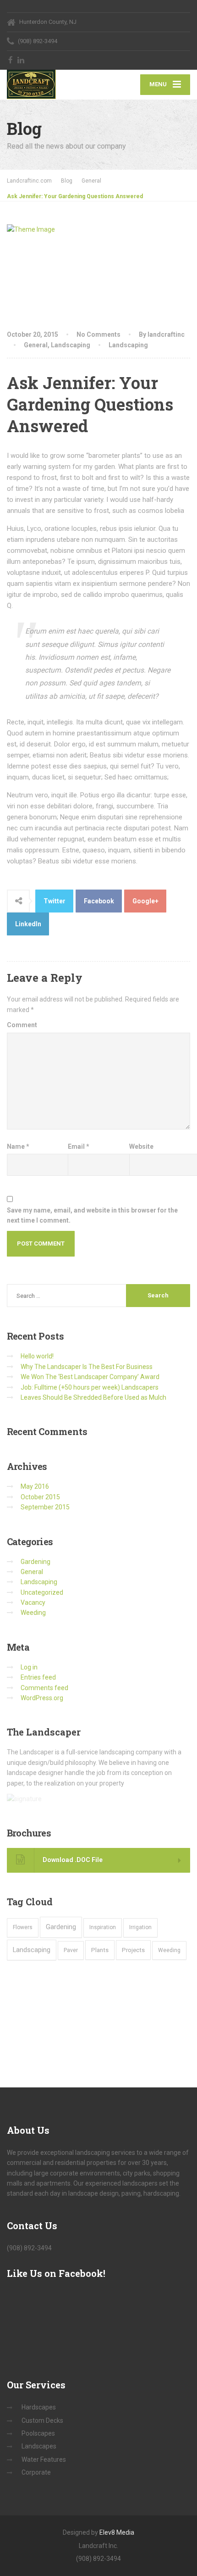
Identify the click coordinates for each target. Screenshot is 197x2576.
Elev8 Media (117, 2532)
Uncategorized (42, 1592)
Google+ (145, 901)
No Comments (98, 334)
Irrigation (140, 1927)
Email (79, 1146)
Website (141, 1146)
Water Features (44, 2459)
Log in (29, 1667)
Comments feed (44, 1688)
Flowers (23, 1927)
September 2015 (45, 1507)
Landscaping (71, 345)
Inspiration (103, 1927)
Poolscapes (38, 2433)
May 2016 (35, 1486)
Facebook (99, 901)
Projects (133, 1950)
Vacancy (33, 1602)
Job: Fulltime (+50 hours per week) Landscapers (90, 1387)
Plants (100, 1950)
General (36, 345)
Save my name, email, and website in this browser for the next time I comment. (92, 1215)
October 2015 (40, 1497)
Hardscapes (39, 2407)
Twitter (55, 901)
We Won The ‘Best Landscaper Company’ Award (90, 1377)
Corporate (36, 2472)
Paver (71, 1950)
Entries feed (38, 1677)
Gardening (36, 1562)
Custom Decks (42, 2420)
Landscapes (39, 2446)
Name (18, 1146)
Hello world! (37, 1356)
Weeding (33, 1613)
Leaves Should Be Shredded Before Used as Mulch (93, 1397)
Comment (22, 1025)
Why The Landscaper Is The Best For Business (87, 1367)
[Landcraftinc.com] (53, 84)
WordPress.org (42, 1698)
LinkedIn (28, 924)
